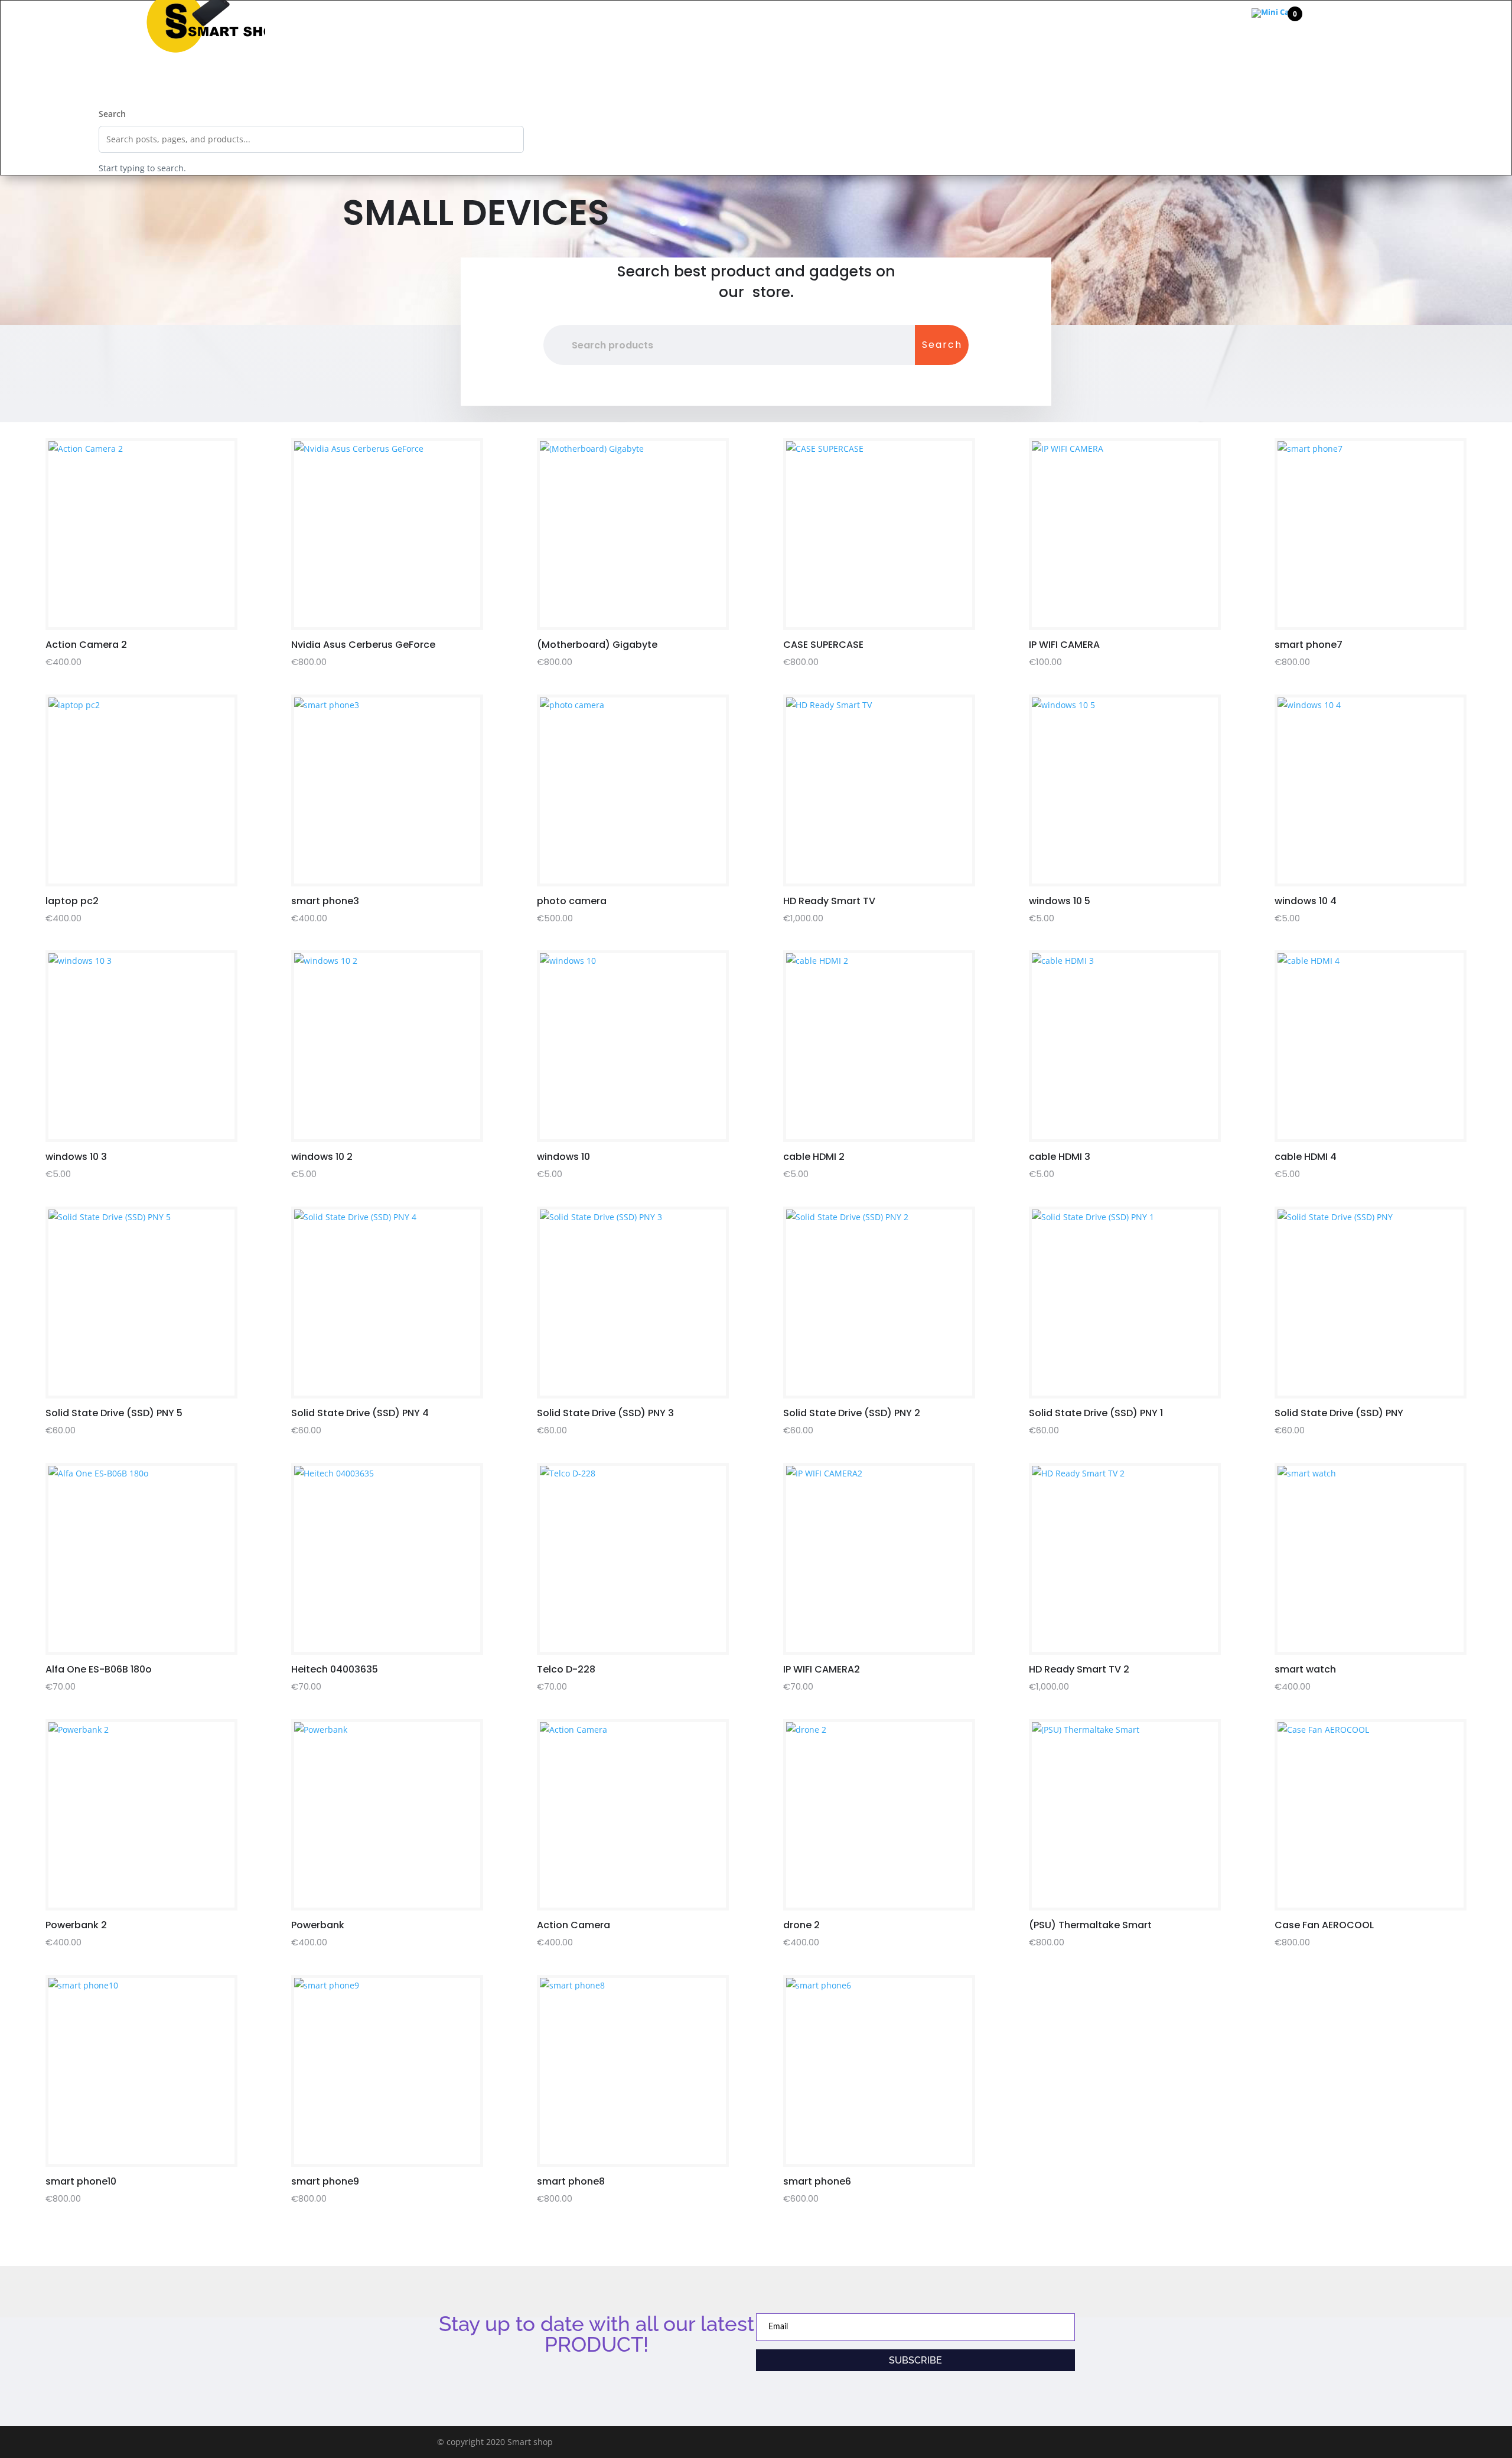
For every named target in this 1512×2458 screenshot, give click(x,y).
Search (112, 114)
